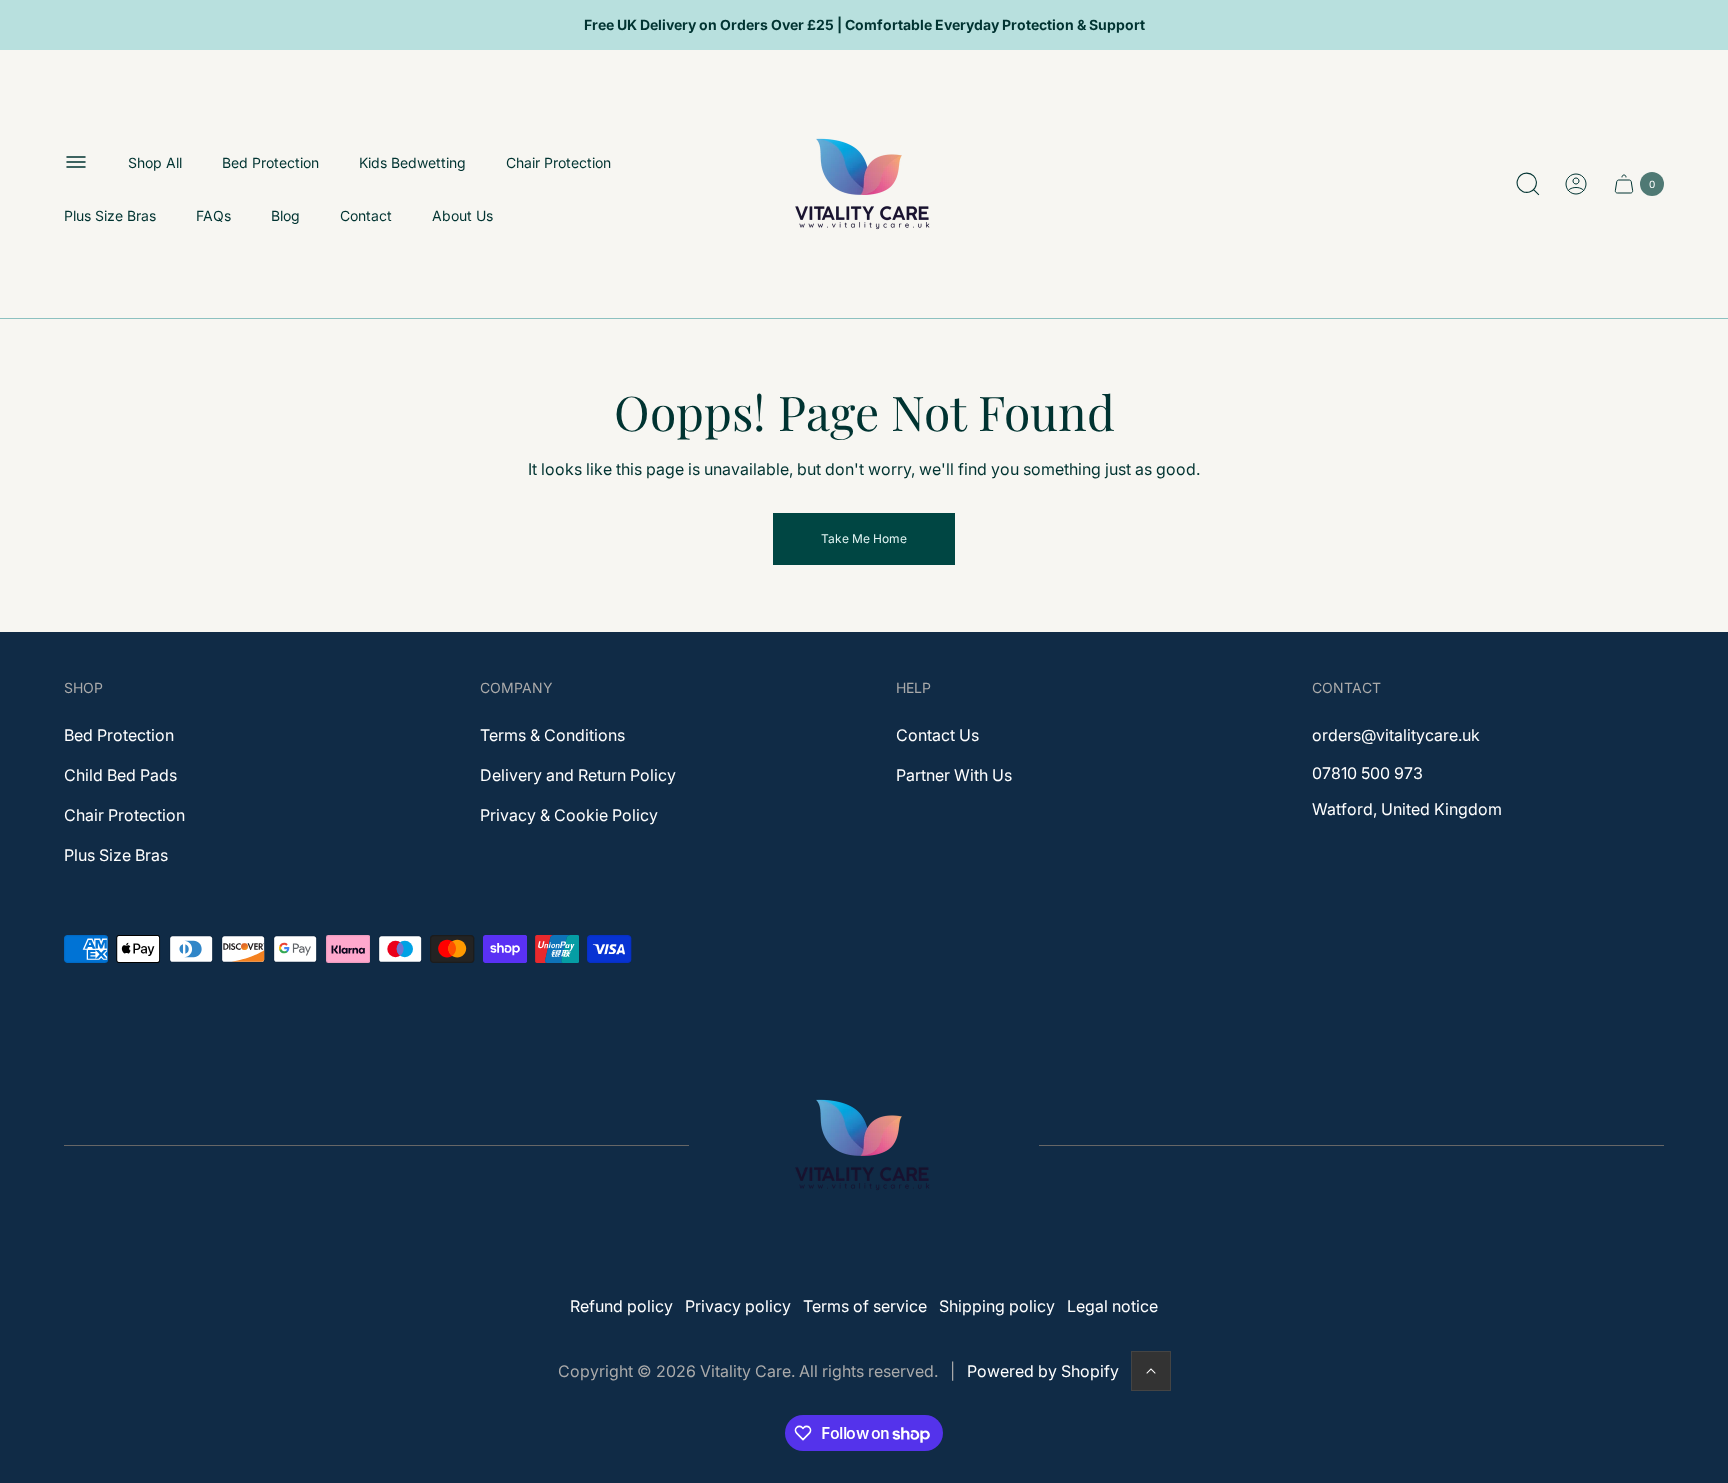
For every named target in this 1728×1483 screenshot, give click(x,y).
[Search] (1528, 184)
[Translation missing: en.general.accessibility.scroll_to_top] (1151, 1371)
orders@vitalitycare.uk (1396, 735)
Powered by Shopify (1043, 1371)
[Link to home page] (864, 1145)
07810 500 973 (1367, 773)
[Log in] (1576, 184)
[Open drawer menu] (76, 162)
